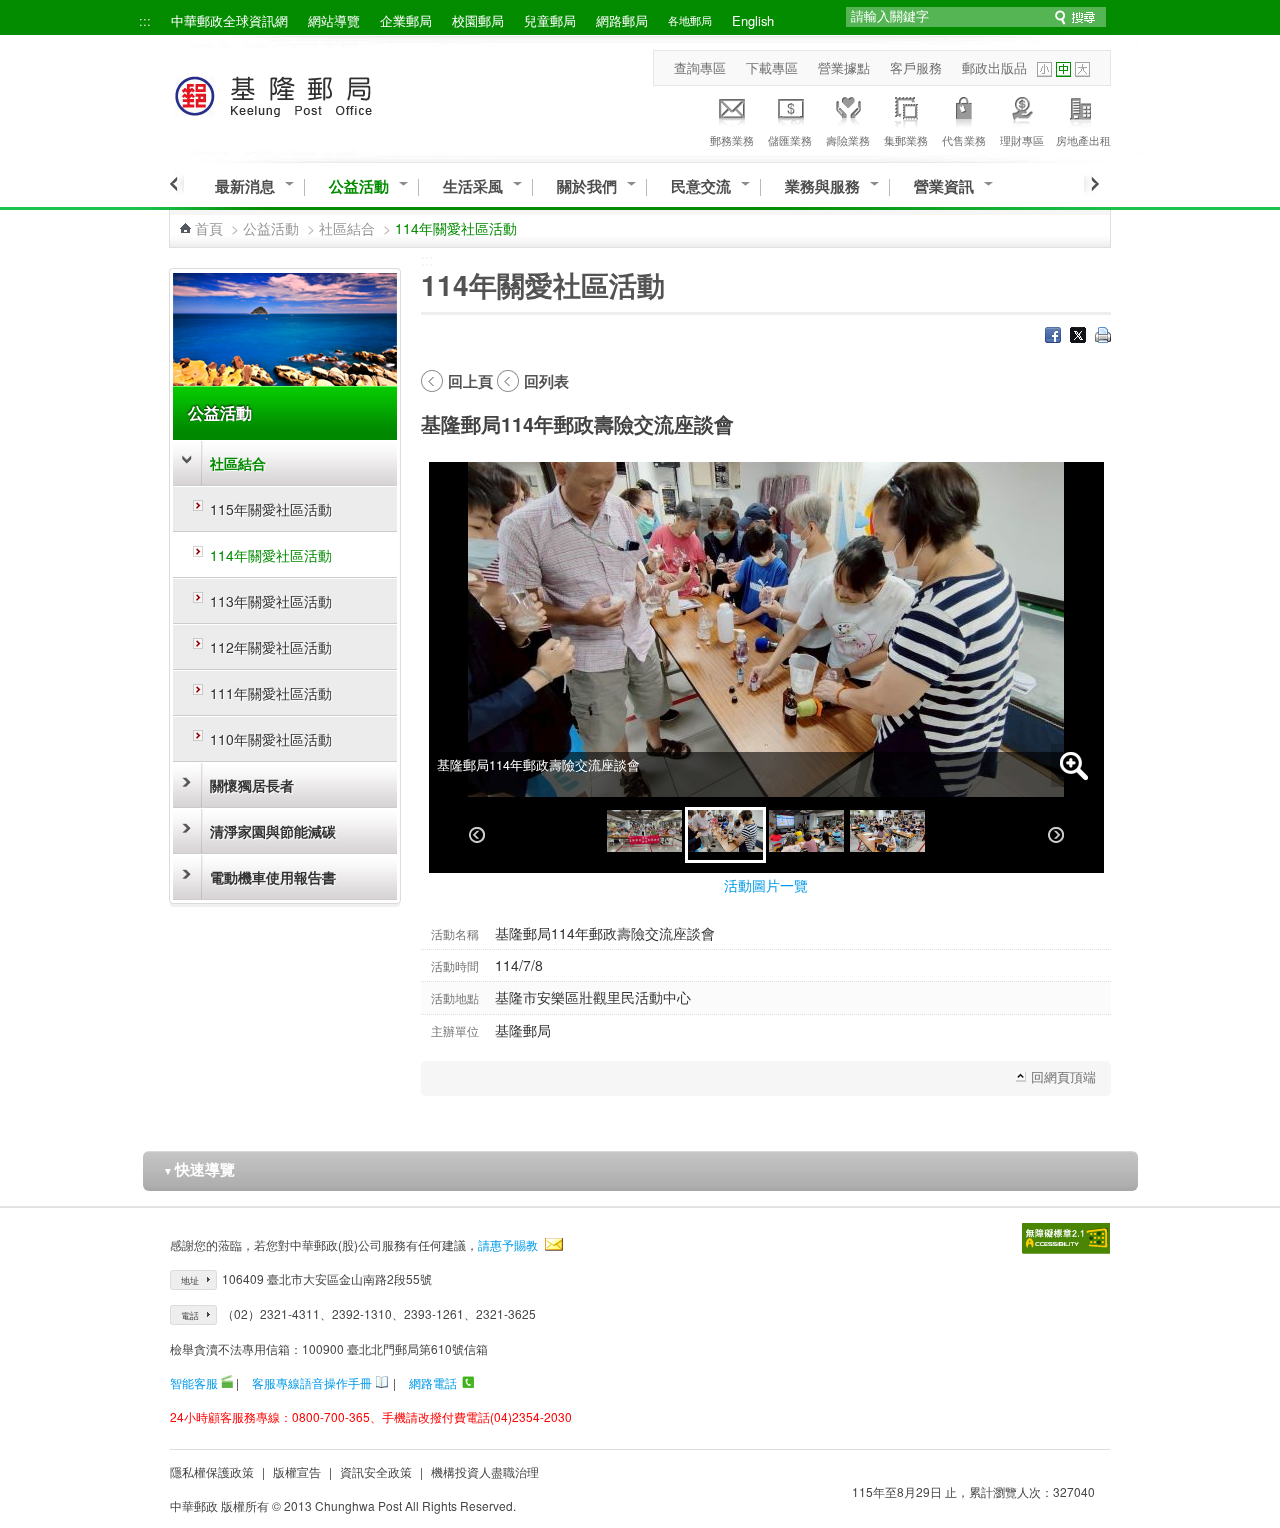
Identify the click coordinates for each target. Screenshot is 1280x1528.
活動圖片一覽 (766, 885)
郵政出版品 (994, 67)
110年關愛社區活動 (271, 739)
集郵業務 (906, 140)
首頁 (209, 228)
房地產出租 (1083, 140)
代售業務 (964, 140)
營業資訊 (944, 186)
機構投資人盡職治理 (485, 1471)
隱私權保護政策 (212, 1471)
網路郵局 (622, 20)
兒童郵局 (550, 20)
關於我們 (587, 186)
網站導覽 (334, 20)
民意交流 (701, 186)
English (753, 20)
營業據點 (844, 67)
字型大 (1082, 69)
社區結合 (347, 228)
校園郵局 (478, 20)
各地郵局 (690, 20)
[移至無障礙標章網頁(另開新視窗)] (1066, 1238)
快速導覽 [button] (199, 1169)
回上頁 (470, 381)
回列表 (546, 381)
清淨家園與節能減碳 (273, 831)
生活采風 (473, 186)
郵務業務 (732, 140)
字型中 (1063, 69)
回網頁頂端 (1063, 1076)
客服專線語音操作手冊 (312, 1382)
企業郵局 (406, 20)
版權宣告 (297, 1471)
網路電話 (433, 1382)
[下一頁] (1091, 184)
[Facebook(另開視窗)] (1053, 337)
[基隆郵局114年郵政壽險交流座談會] (644, 835)
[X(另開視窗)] (1078, 337)
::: (145, 20)
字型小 (1044, 69)
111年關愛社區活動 (271, 693)
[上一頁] (176, 184)
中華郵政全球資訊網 (229, 20)
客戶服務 (916, 67)
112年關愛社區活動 (271, 647)
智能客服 (194, 1382)
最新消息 (245, 186)
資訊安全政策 (376, 1471)
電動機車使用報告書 (273, 877)
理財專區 (1022, 140)
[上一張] (477, 835)
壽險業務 (848, 140)
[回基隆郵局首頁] (310, 92)
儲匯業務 (790, 140)
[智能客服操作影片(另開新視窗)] (227, 1382)
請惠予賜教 (508, 1244)
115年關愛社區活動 (271, 509)
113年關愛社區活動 (271, 601)
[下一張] (1056, 835)
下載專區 (772, 67)
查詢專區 (700, 67)
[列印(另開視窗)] (1103, 337)
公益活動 (359, 186)
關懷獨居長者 (252, 785)
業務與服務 (822, 186)
